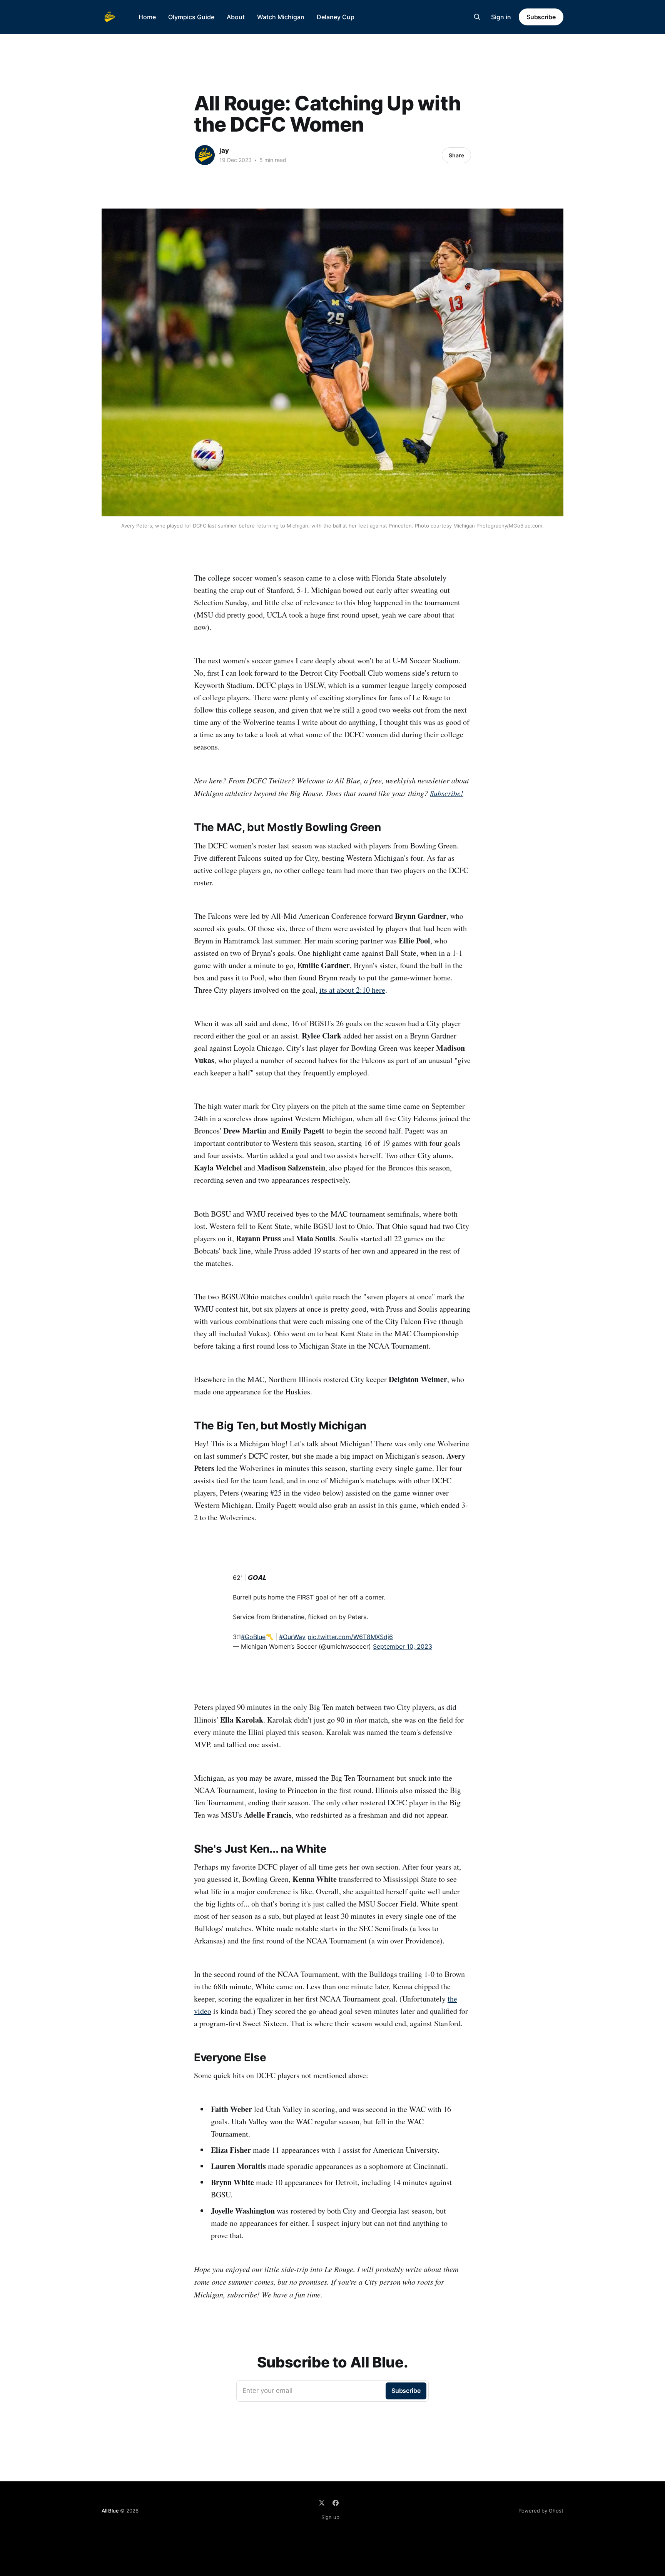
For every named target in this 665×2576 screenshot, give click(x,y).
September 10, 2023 (403, 1646)
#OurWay (292, 1637)
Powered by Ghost (541, 2511)
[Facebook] (336, 2503)
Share (456, 155)
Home (147, 17)
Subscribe (541, 17)
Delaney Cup (336, 17)
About (236, 17)
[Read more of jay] (205, 155)
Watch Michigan (281, 17)
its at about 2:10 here (352, 990)
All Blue (110, 2511)
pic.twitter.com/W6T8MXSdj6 (350, 1637)
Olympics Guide (191, 17)
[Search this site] (477, 17)
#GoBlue (253, 1637)
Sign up (330, 2517)
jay (224, 150)
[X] (322, 2503)
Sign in (501, 17)
